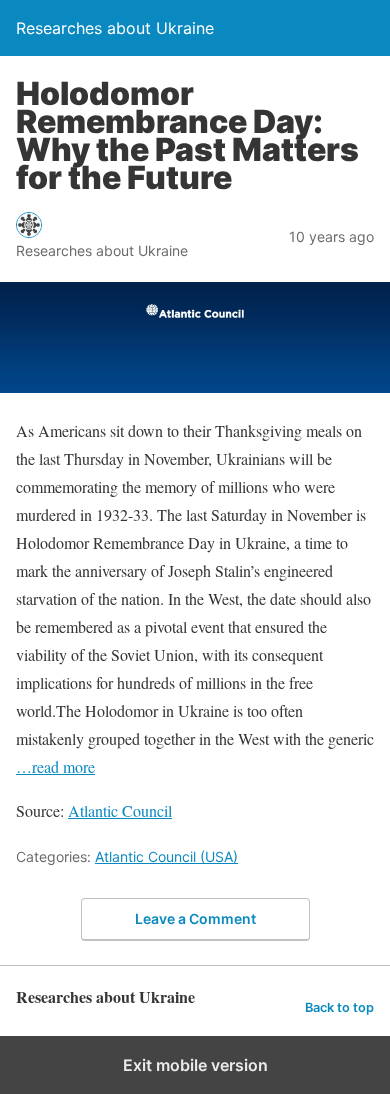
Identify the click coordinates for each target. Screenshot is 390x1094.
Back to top (339, 1007)
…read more (55, 766)
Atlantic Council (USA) (166, 856)
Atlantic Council (120, 810)
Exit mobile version (195, 1065)
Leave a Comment (195, 918)
